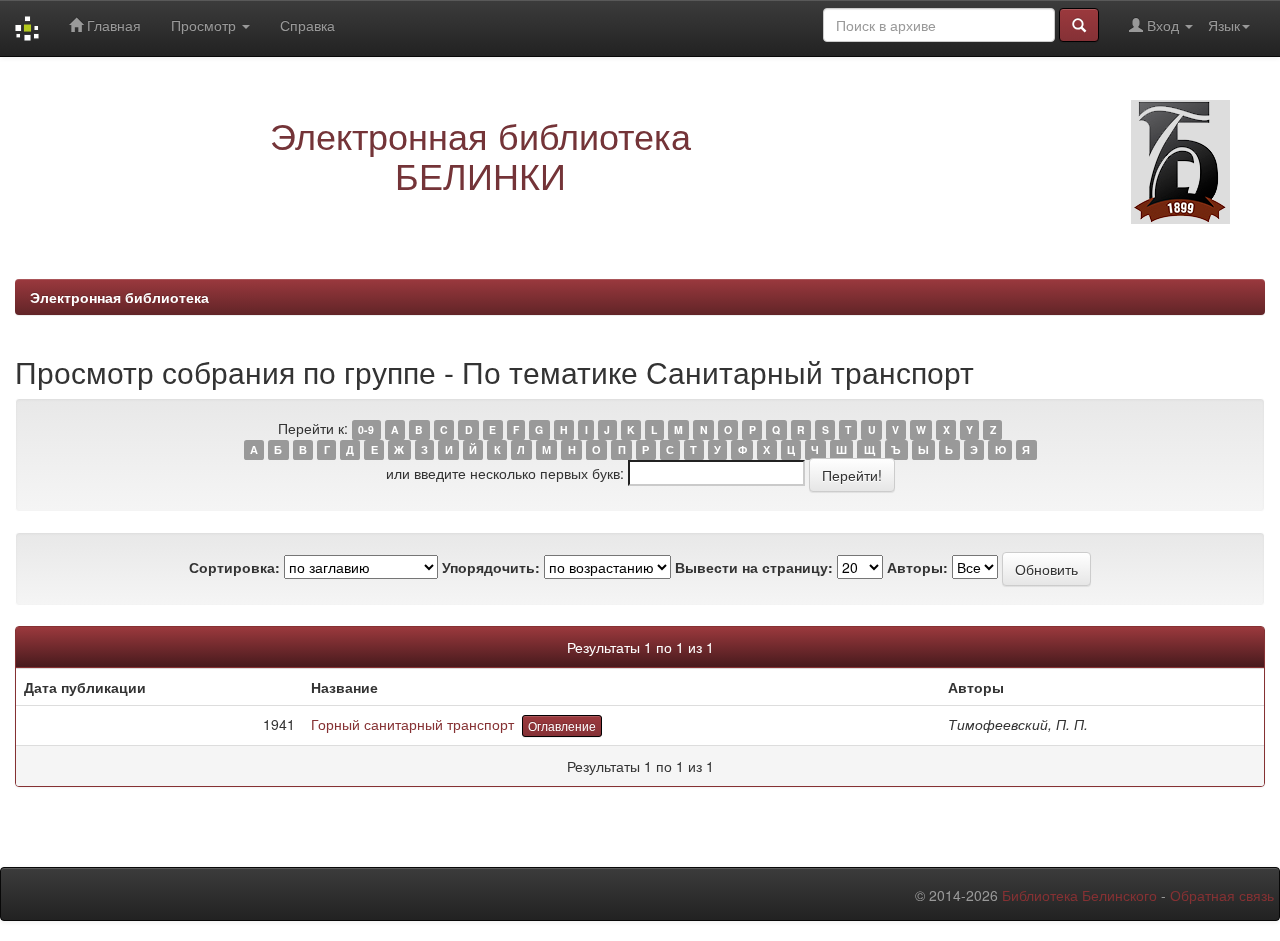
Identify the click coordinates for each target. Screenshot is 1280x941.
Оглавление (562, 725)
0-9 (366, 429)
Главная (112, 25)
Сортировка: (234, 567)
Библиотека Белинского (1079, 895)
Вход (1163, 25)
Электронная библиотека (119, 297)
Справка (307, 25)
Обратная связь (1222, 895)
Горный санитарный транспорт (412, 724)
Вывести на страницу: (754, 567)
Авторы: (917, 567)
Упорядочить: (491, 567)
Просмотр (205, 25)
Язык (1224, 25)
